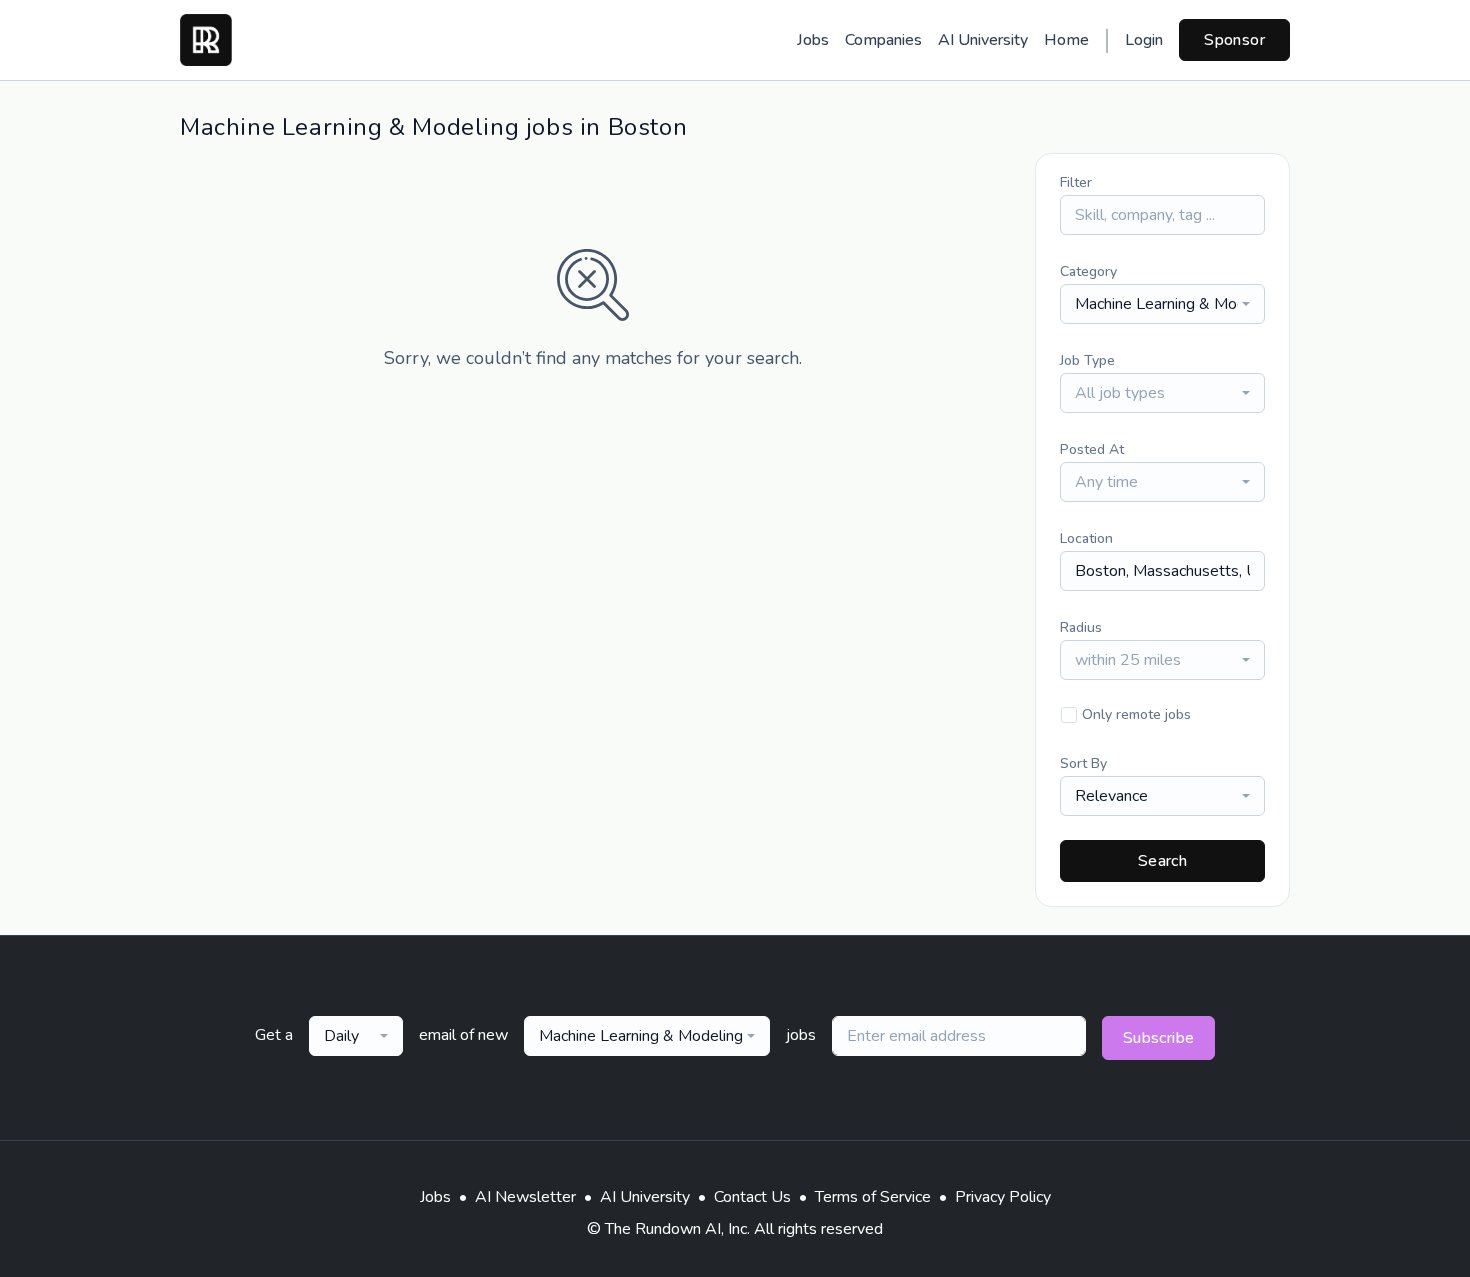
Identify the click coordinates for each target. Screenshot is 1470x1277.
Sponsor (1234, 40)
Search (1162, 861)
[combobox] (1162, 304)
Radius (1081, 627)
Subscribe (1159, 1038)
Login (1144, 40)
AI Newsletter (525, 1197)
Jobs (813, 40)
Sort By (1083, 763)
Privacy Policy (1003, 1197)
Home (1066, 40)
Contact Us (752, 1197)
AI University (983, 40)
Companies (883, 40)
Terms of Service (873, 1197)
